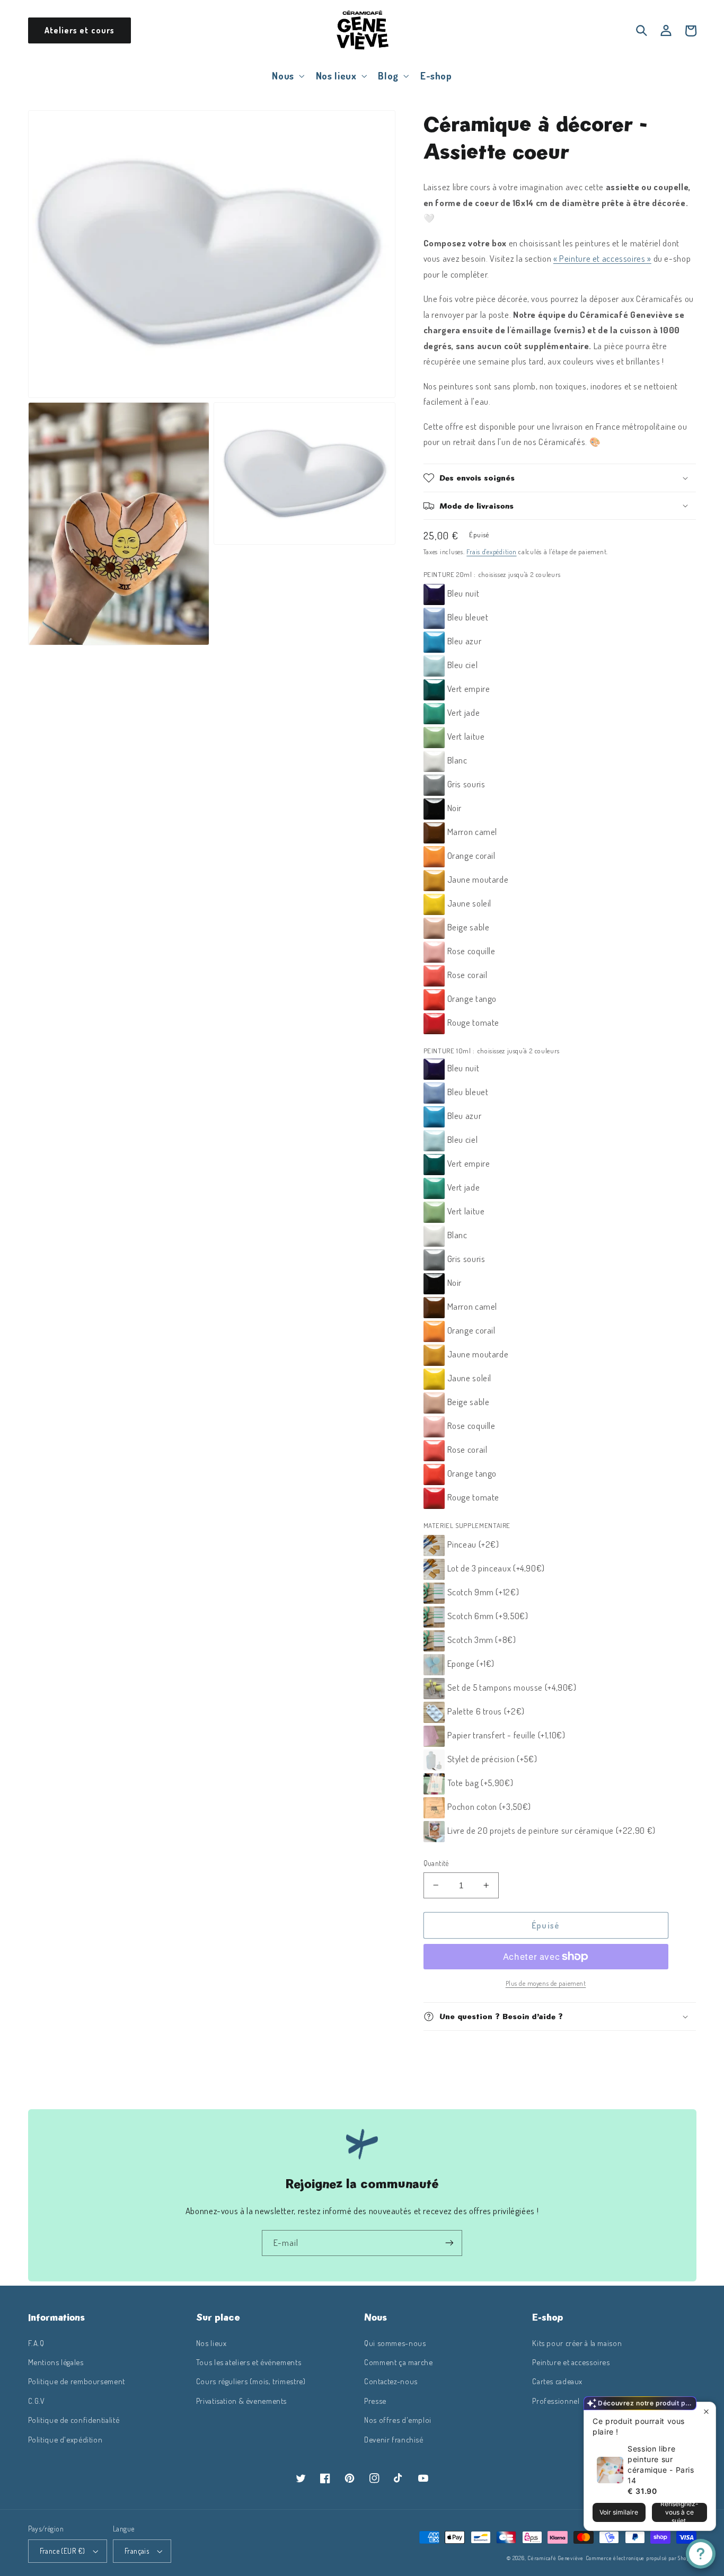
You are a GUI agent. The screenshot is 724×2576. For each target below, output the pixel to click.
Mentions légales (56, 2362)
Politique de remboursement (77, 2381)
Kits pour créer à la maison (577, 2343)
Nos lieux (211, 2343)
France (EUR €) (63, 2551)
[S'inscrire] (449, 2243)
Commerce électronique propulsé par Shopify (641, 2558)
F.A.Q (36, 2343)
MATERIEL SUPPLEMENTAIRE (467, 1525)
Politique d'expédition (65, 2439)
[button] (287, 75)
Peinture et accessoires (571, 2362)
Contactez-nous (391, 2381)
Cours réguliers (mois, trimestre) (251, 2381)
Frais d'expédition (491, 552)
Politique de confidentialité (74, 2420)
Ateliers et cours (80, 30)
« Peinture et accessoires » (602, 258)
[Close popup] (706, 2411)
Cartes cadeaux (557, 2381)
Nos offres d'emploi (398, 2420)
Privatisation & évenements (241, 2401)
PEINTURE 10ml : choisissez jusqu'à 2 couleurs (492, 1051)
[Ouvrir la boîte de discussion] (701, 2554)
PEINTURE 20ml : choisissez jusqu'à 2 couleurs (492, 574)
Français (137, 2551)
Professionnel (556, 2401)
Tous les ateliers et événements (249, 2362)
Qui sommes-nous (395, 2343)
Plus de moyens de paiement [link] (546, 1983)
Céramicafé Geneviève (555, 2558)
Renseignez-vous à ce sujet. (679, 2512)
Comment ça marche (399, 2362)
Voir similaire (619, 2512)
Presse (375, 2401)
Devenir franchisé (394, 2439)
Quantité (436, 1863)
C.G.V (37, 2401)
